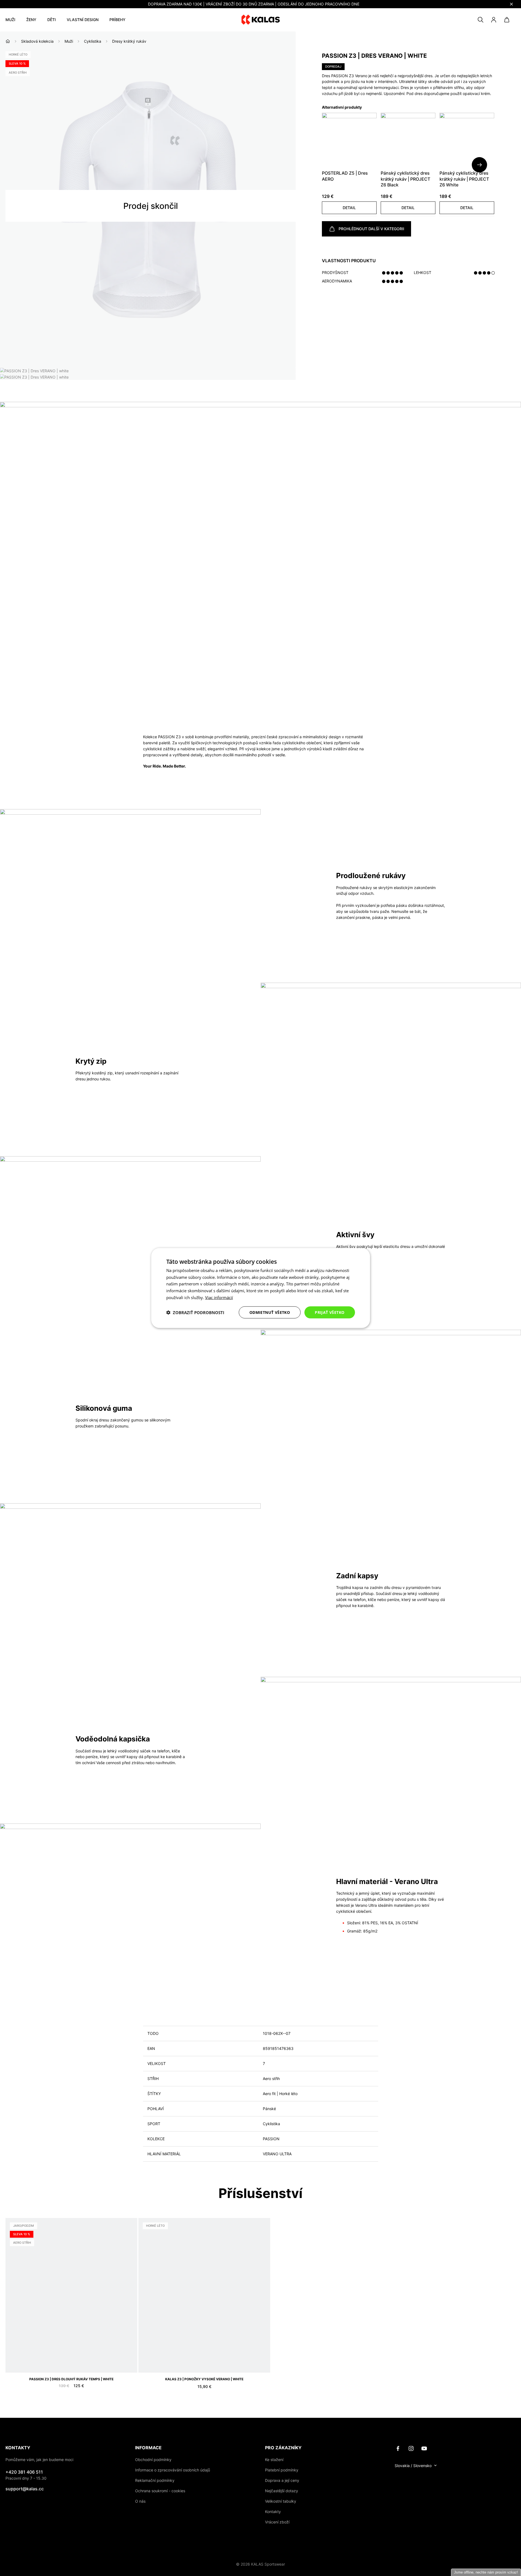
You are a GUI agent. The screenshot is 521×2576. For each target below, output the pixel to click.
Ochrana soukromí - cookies (160, 2491)
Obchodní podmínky (153, 2460)
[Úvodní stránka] (8, 41)
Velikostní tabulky (281, 2501)
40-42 (162, 2361)
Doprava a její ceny (282, 2480)
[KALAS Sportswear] (261, 20)
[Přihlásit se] (494, 20)
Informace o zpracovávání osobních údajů (173, 2470)
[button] (349, 208)
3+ (92, 2361)
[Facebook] (398, 2448)
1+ (72, 2361)
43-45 (176, 2361)
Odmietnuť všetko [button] (270, 1312)
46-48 (190, 2361)
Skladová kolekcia (37, 41)
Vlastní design (83, 20)
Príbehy (117, 20)
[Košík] (507, 20)
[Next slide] (479, 165)
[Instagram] (411, 2448)
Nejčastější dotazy (282, 2491)
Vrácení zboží (277, 2522)
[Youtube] (424, 2448)
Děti (52, 20)
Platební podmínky (282, 2470)
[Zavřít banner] (511, 4)
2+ (82, 2361)
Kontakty (273, 2512)
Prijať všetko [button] (330, 1312)
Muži (10, 20)
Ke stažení (274, 2460)
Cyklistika (93, 41)
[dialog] (261, 1288)
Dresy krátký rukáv (129, 41)
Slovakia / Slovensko (413, 2466)
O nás (140, 2501)
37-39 (148, 2361)
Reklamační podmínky (155, 2480)
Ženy (31, 20)
